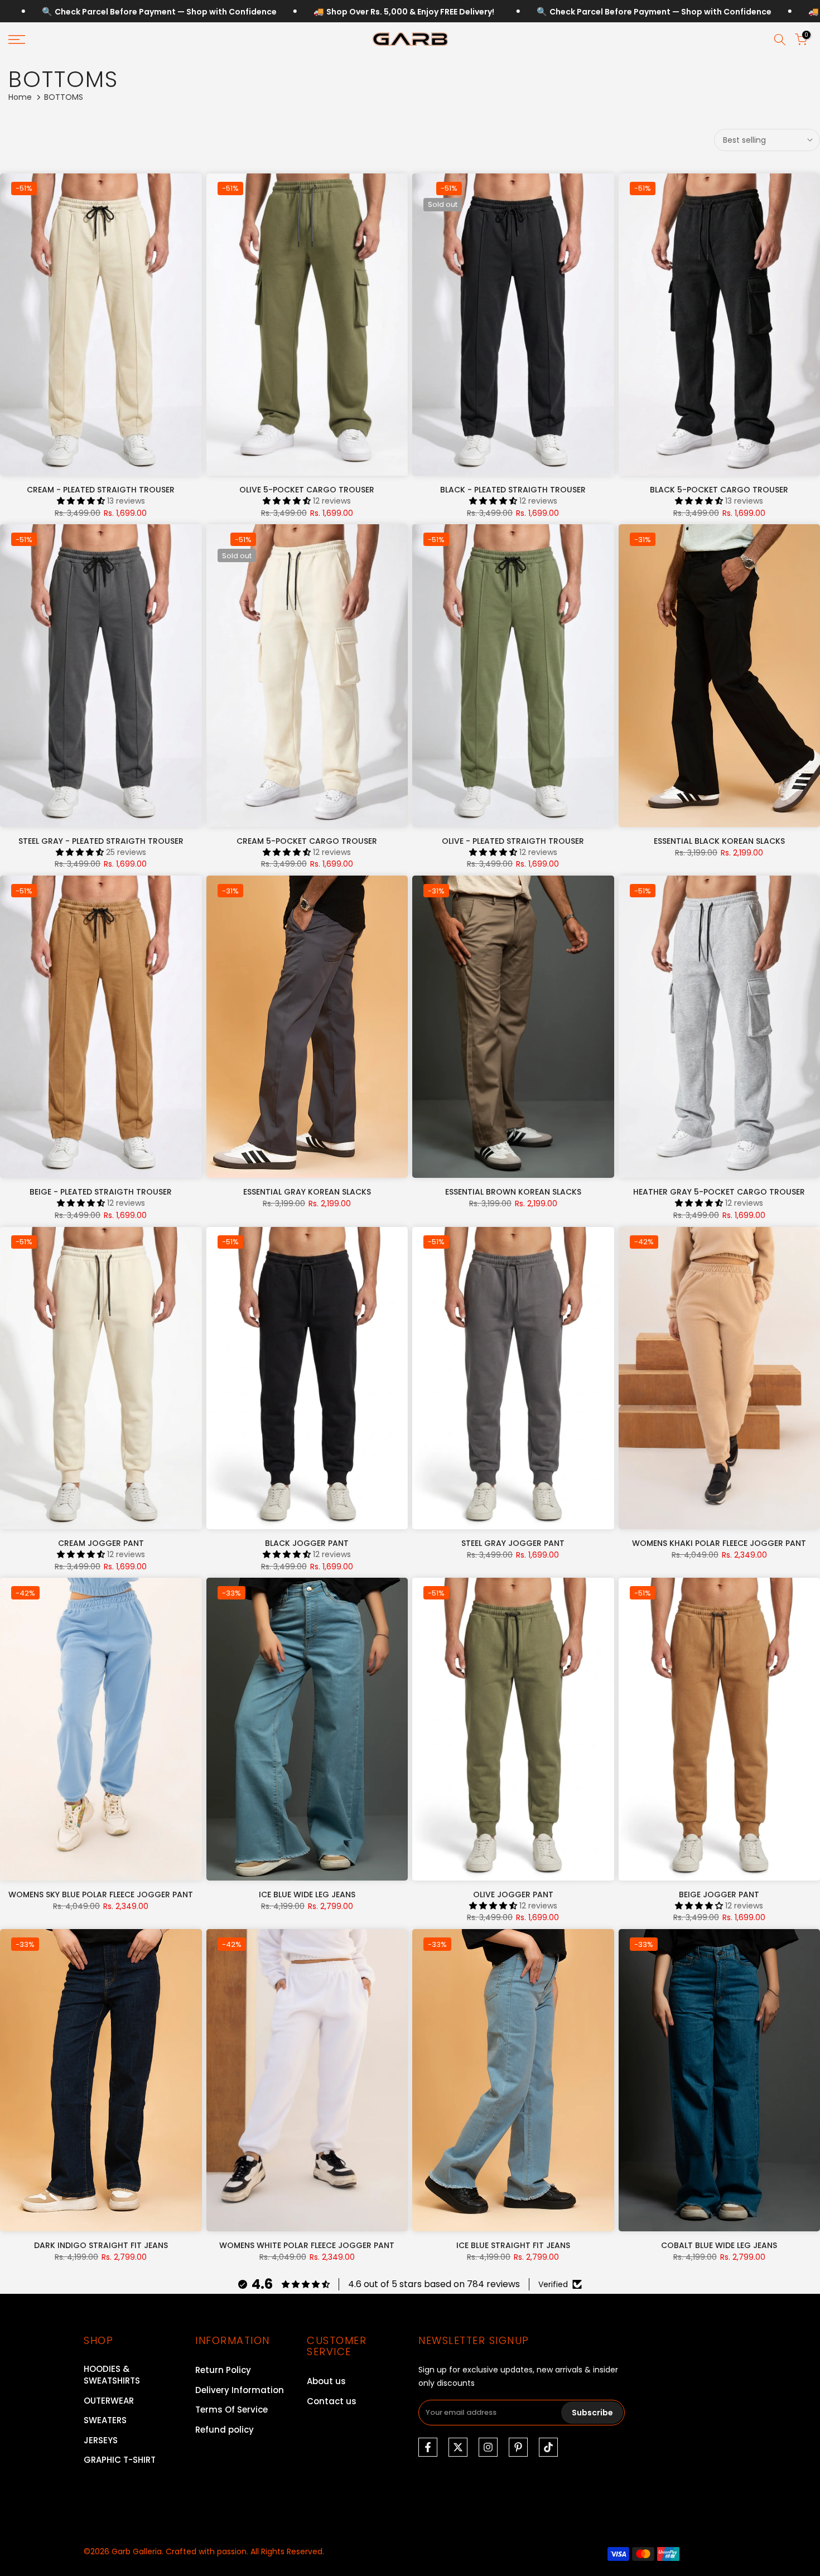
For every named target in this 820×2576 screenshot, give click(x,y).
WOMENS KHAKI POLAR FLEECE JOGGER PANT (719, 1543)
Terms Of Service (231, 2410)
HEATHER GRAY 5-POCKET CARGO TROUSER (719, 1192)
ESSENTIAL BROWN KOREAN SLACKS (513, 1192)
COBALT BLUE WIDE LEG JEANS (719, 2245)
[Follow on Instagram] (488, 2447)
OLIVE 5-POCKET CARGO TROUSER (307, 490)
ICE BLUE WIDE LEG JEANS (307, 1894)
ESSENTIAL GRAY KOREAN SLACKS (307, 1192)
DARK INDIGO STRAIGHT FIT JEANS (101, 2245)
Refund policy (225, 2430)
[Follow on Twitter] (458, 2447)
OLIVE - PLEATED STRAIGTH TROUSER (513, 841)
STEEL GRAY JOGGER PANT (513, 1543)
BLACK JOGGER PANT (307, 1543)
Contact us (332, 2401)
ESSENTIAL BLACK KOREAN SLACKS (719, 841)
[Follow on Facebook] (428, 2447)
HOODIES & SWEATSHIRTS (112, 2375)
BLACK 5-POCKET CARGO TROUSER (719, 490)
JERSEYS (101, 2440)
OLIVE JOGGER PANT (513, 1894)
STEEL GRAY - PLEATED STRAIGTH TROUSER (101, 841)
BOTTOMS (104, 2480)
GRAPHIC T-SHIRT (120, 2460)
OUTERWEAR (109, 2401)
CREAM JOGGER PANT (101, 1543)
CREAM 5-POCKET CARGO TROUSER (307, 841)
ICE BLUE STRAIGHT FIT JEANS (513, 2245)
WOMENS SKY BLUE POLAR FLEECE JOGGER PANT (101, 1894)
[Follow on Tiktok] (548, 2447)
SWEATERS (105, 2420)
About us (326, 2381)
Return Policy (223, 2370)
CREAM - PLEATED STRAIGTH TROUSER (101, 490)
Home (20, 97)
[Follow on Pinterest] (518, 2447)
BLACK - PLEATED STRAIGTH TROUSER (513, 490)
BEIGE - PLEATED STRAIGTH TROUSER (101, 1192)
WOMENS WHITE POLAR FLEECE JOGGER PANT (307, 2245)
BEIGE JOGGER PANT (719, 1894)
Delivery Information (240, 2390)
